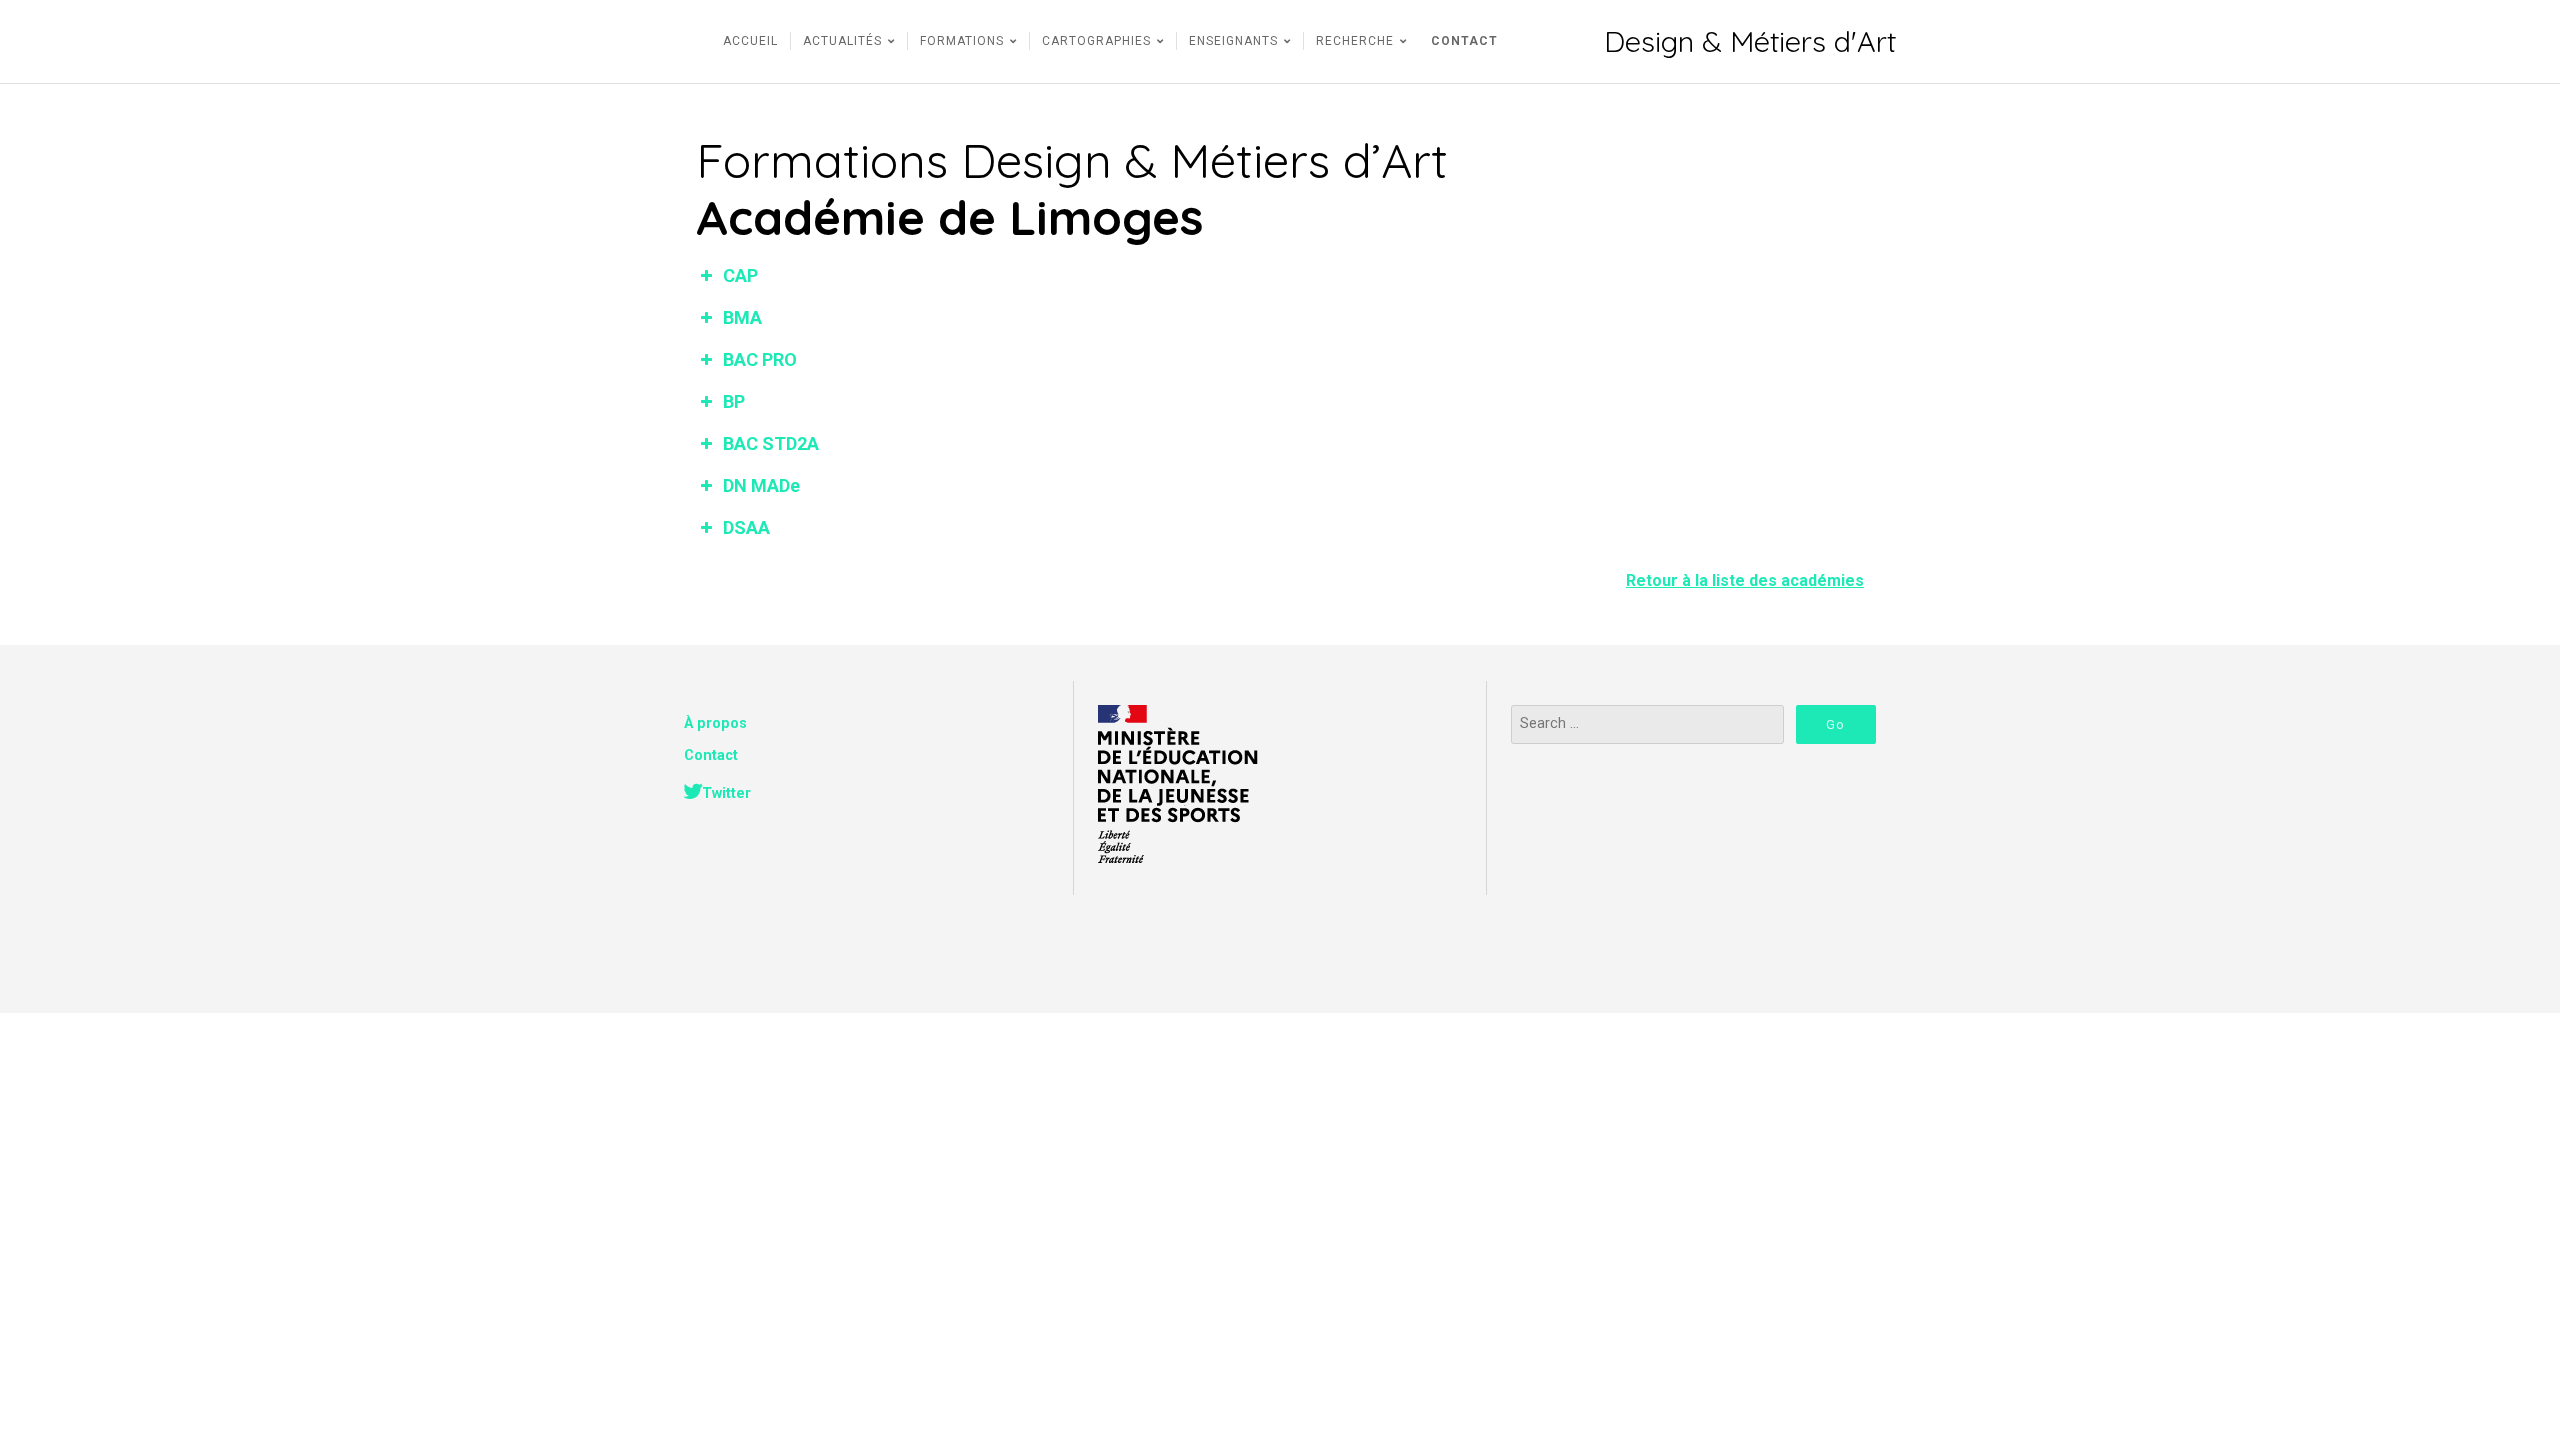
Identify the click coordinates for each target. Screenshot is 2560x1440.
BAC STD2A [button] (771, 443)
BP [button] (734, 401)
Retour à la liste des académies (1745, 580)
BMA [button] (742, 317)
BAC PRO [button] (760, 359)
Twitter (726, 793)
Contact (711, 755)
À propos (715, 723)
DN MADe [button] (761, 485)
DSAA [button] (746, 527)
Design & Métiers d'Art (1750, 41)
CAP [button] (740, 275)
